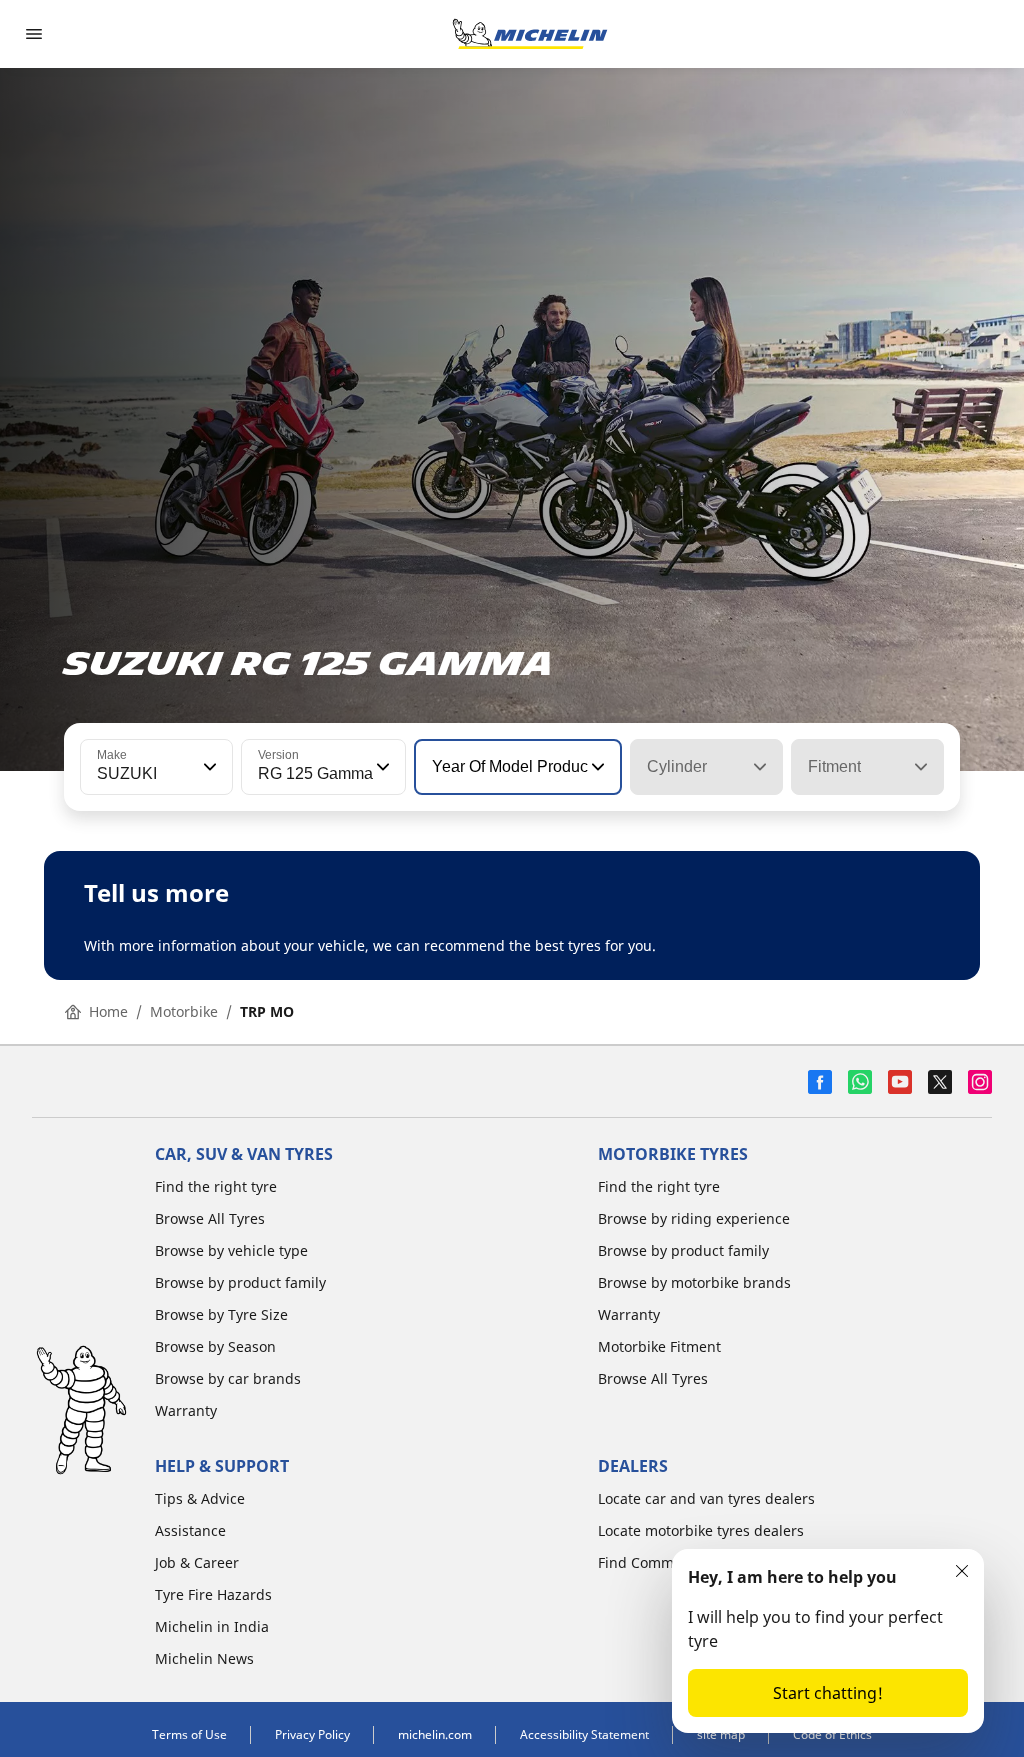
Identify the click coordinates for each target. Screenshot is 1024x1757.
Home (108, 1011)
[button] (208, 767)
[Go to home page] (530, 34)
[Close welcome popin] (962, 1571)
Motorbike (184, 1011)
